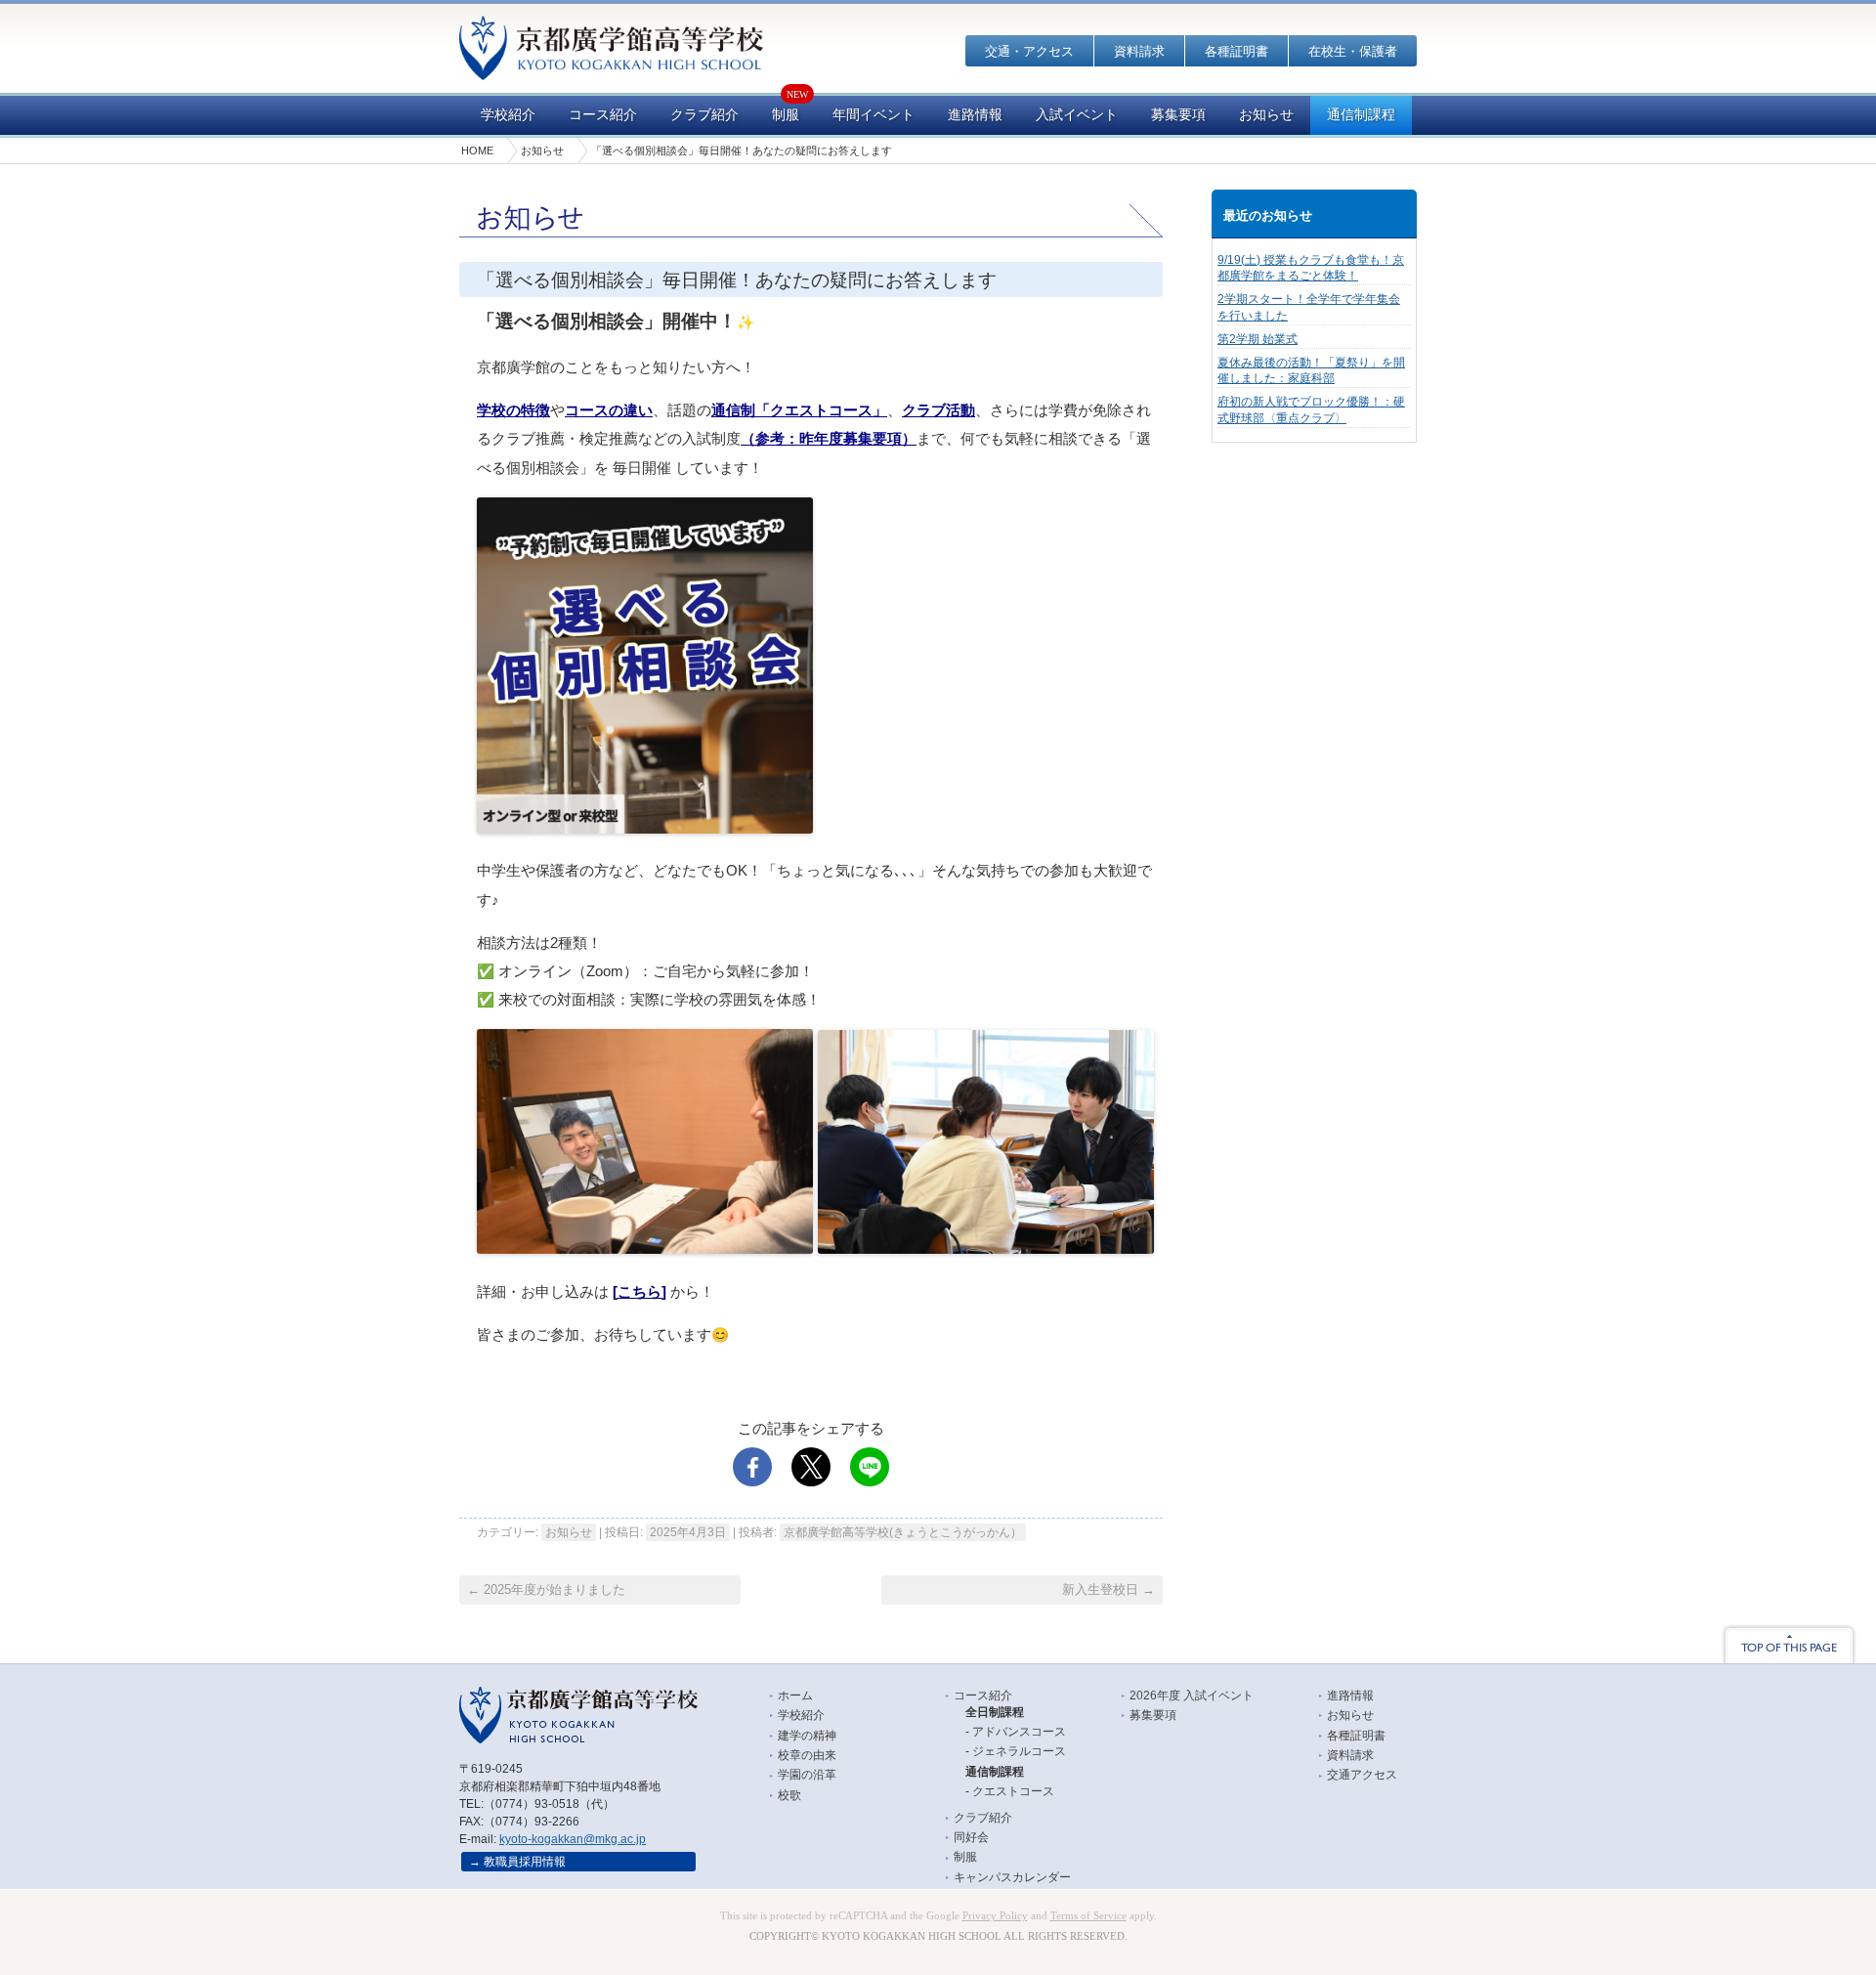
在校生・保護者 (1353, 51)
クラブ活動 (938, 410)
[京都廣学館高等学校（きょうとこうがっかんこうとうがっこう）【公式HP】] (611, 67)
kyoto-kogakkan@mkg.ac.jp (573, 1839)
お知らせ (1266, 115)
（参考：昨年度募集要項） (829, 439)
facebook (752, 1467)
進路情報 (975, 115)
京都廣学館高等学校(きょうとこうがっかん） (903, 1532)
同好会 (971, 1837)
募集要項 (1178, 115)
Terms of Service (1088, 1916)
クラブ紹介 (704, 115)
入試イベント (1077, 115)
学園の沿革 (807, 1775)
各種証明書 (1236, 51)
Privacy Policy (995, 1916)
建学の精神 (807, 1736)
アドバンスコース (1019, 1732)
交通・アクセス (1029, 51)
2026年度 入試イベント (1192, 1696)
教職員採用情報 (525, 1862)
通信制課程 (1361, 115)
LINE (870, 1467)
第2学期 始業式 (1258, 339)
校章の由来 (807, 1755)
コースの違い (609, 410)
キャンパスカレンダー (1012, 1877)
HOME (477, 150)
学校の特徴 (513, 410)
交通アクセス (1362, 1775)
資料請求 (1139, 51)
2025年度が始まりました (546, 1589)
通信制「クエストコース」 (799, 410)
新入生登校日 (1109, 1589)
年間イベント (874, 115)
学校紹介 (508, 115)
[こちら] (640, 1292)
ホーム (795, 1696)
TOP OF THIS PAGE (1789, 1644)
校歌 (789, 1795)
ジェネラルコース (1019, 1751)
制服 (786, 115)
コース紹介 (603, 115)
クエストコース (1013, 1791)
